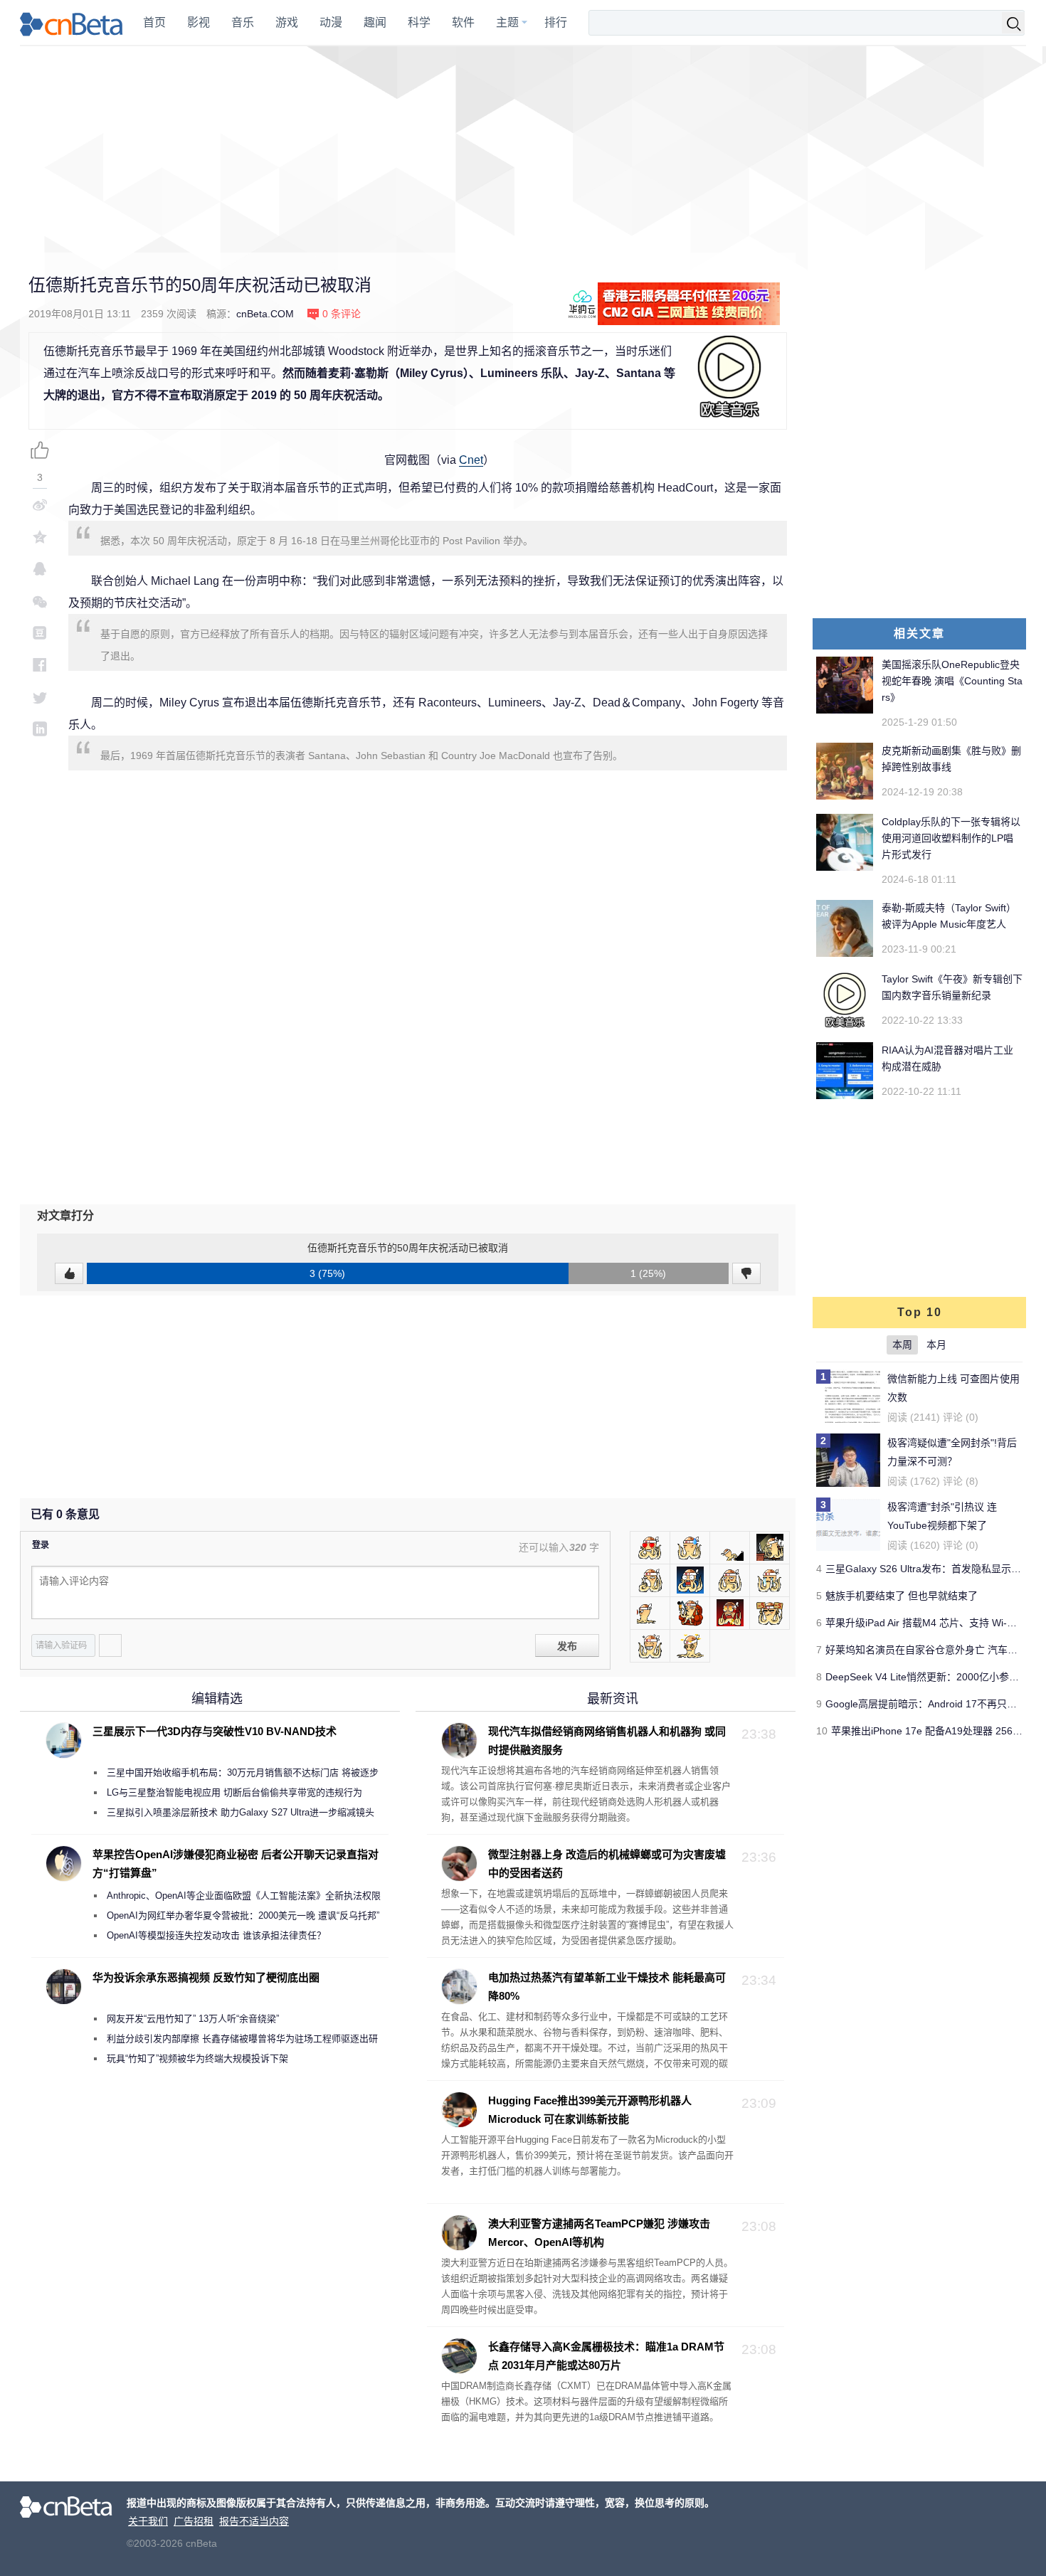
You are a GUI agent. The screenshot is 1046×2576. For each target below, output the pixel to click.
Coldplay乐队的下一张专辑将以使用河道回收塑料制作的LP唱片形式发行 (951, 838)
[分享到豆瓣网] (40, 633)
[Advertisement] (523, 149)
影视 (199, 22)
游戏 (287, 22)
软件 (463, 22)
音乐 (243, 22)
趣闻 (375, 22)
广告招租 (194, 2521)
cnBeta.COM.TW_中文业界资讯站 (72, 23)
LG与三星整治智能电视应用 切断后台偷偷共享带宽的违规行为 (234, 1792)
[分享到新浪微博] (40, 505)
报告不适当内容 (254, 2521)
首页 (154, 22)
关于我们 (148, 2521)
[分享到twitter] (40, 697)
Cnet (471, 460)
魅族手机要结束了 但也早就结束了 (902, 1596)
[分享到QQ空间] (40, 537)
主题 (507, 22)
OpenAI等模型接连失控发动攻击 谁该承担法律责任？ (216, 1935)
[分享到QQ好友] (40, 569)
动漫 (331, 22)
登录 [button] (41, 1545)
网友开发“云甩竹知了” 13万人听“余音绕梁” (193, 2019)
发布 (567, 1646)
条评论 (342, 314)
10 (822, 1731)
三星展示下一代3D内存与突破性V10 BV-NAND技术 (215, 1731)
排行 (556, 22)
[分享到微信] (40, 601)
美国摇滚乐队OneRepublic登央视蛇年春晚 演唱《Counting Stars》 (952, 681)
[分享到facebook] (40, 665)
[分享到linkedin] (40, 729)
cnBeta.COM (265, 314)
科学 (419, 22)
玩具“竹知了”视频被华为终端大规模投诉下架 (197, 2058)
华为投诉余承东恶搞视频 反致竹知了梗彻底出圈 (206, 1977)
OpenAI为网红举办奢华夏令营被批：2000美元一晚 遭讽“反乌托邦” (243, 1915)
